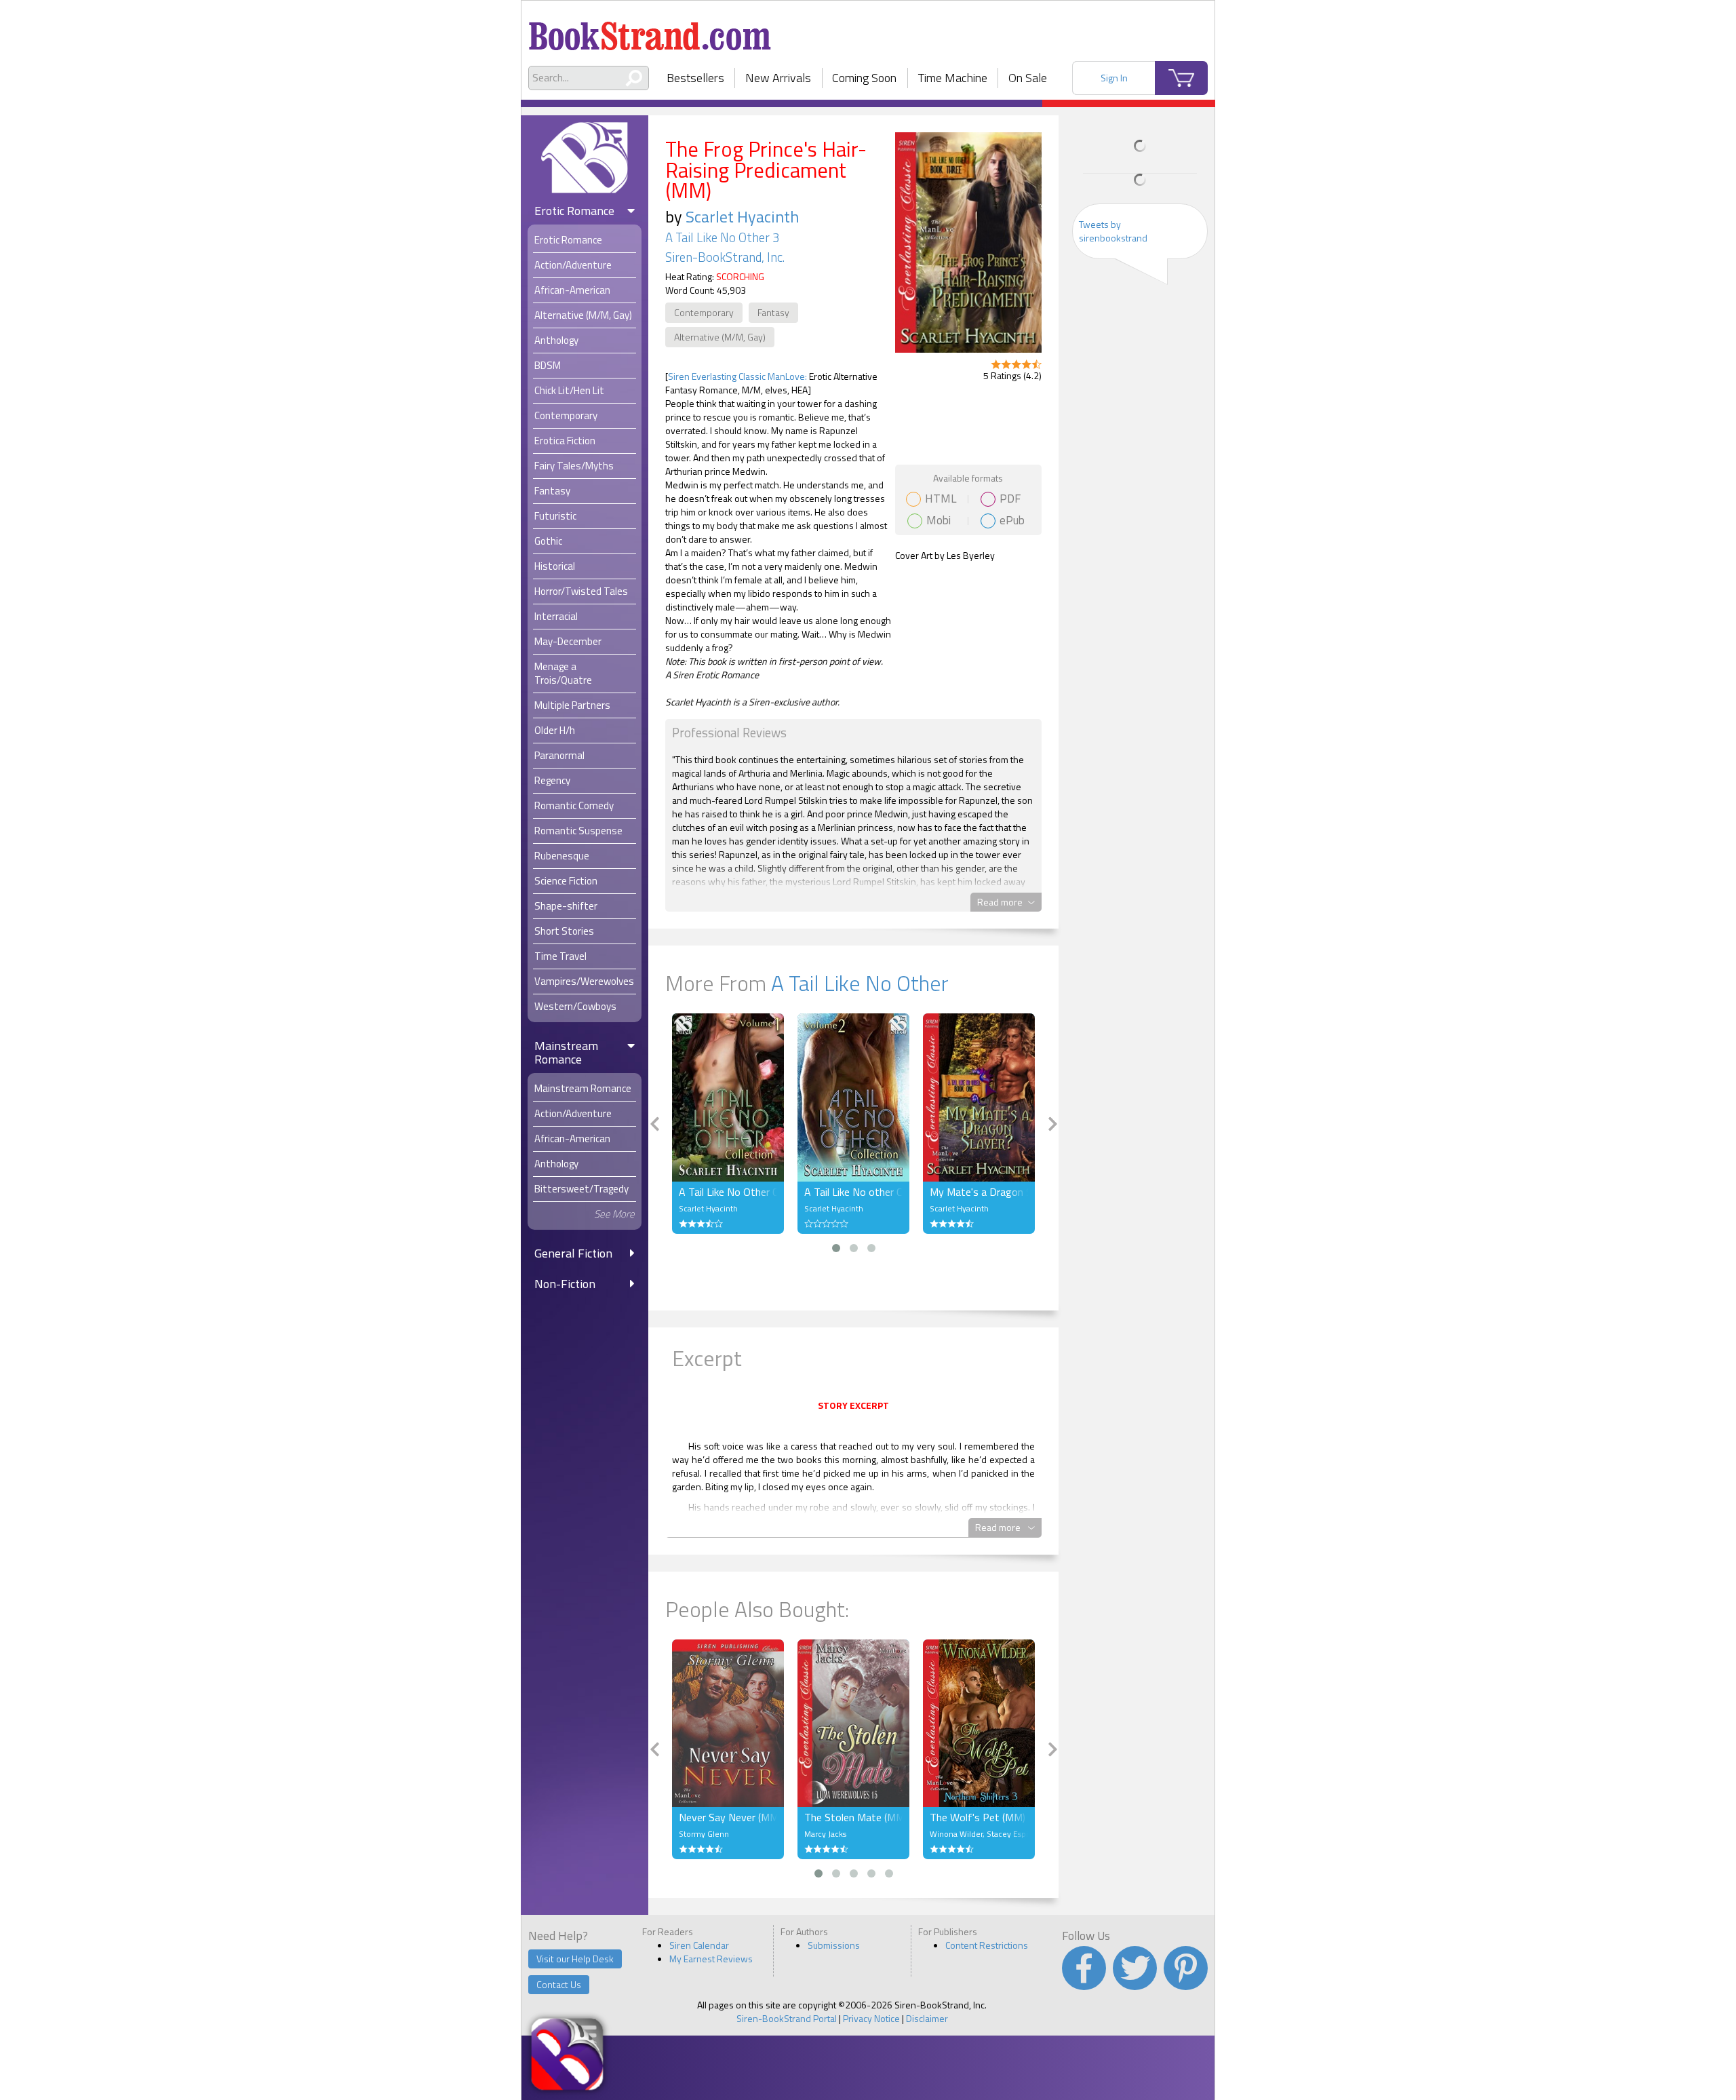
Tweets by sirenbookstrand (1113, 231)
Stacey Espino (1012, 1834)
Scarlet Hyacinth (742, 216)
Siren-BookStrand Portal (787, 2018)
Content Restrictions (987, 1945)
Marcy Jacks (825, 1834)
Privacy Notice (871, 2018)
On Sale (1028, 78)
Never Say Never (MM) (728, 1817)
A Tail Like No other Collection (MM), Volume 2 (853, 1192)
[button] (836, 1248)
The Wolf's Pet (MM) (978, 1817)
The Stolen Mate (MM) (853, 1817)
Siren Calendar (699, 1945)
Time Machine (953, 78)
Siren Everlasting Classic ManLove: (737, 376)
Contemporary (704, 312)
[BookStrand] (650, 31)
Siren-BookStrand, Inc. (725, 257)
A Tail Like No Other (860, 983)
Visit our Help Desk (575, 1959)
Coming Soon (864, 78)
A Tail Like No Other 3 (722, 237)
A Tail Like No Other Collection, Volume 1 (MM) (728, 1192)
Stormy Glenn (704, 1834)
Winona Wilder (956, 1834)
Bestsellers (695, 78)
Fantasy (773, 312)
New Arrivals (778, 78)
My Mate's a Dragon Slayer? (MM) (979, 1192)
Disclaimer (927, 2018)
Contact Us (559, 1984)
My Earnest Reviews (711, 1959)
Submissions (834, 1945)
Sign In (1114, 78)
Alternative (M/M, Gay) (720, 337)
